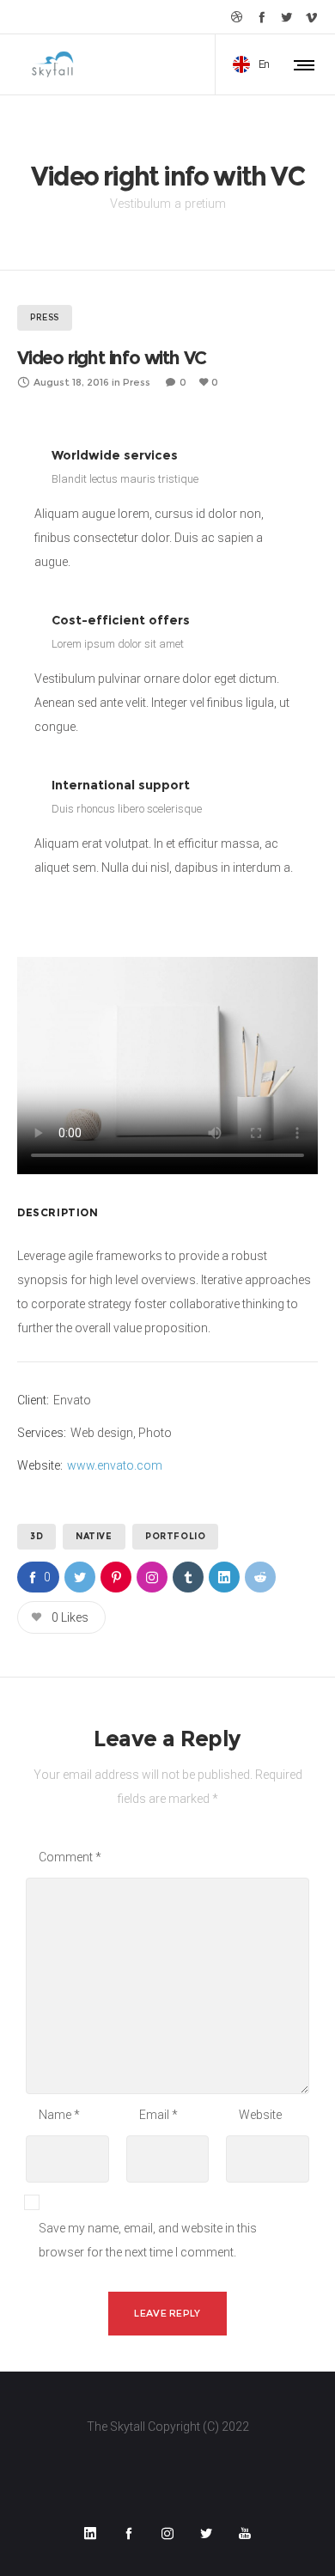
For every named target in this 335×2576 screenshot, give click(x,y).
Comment (70, 1857)
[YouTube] (245, 2533)
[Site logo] (52, 64)
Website (260, 2115)
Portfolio (175, 1536)
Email (158, 2115)
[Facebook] (262, 17)
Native (94, 1536)
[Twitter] (286, 17)
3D (37, 1536)
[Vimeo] (311, 17)
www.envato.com (115, 1465)
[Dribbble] (237, 17)
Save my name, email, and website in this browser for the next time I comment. (148, 2240)
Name (59, 2115)
